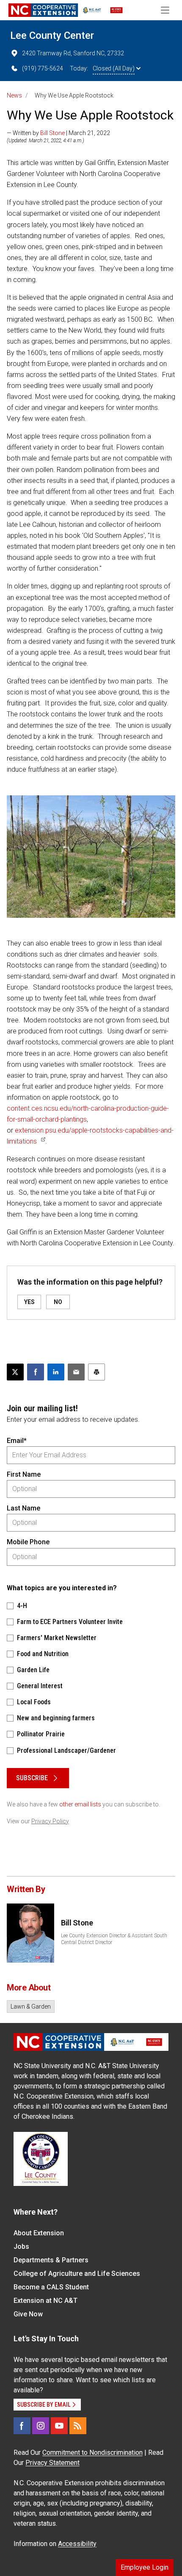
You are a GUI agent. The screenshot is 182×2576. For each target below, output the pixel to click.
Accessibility (77, 2544)
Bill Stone (52, 133)
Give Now (28, 2314)
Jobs (21, 2247)
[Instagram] (41, 2426)
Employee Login (145, 2567)
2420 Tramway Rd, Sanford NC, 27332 (73, 53)
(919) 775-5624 (43, 68)
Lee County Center (52, 35)
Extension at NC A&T (45, 2301)
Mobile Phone (28, 1542)
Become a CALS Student (51, 2287)
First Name (24, 1474)
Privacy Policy (50, 1821)
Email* (17, 1441)
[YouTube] (59, 2426)
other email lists (80, 1804)
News (14, 95)
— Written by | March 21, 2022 (58, 133)
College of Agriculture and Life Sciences (77, 2274)
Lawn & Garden (31, 2007)
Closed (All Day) (114, 68)
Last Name (23, 1508)
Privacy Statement (52, 2463)
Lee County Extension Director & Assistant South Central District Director (114, 1939)
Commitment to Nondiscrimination (92, 2453)
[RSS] (78, 2426)
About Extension (39, 2233)
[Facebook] (22, 2426)
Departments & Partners (51, 2260)
